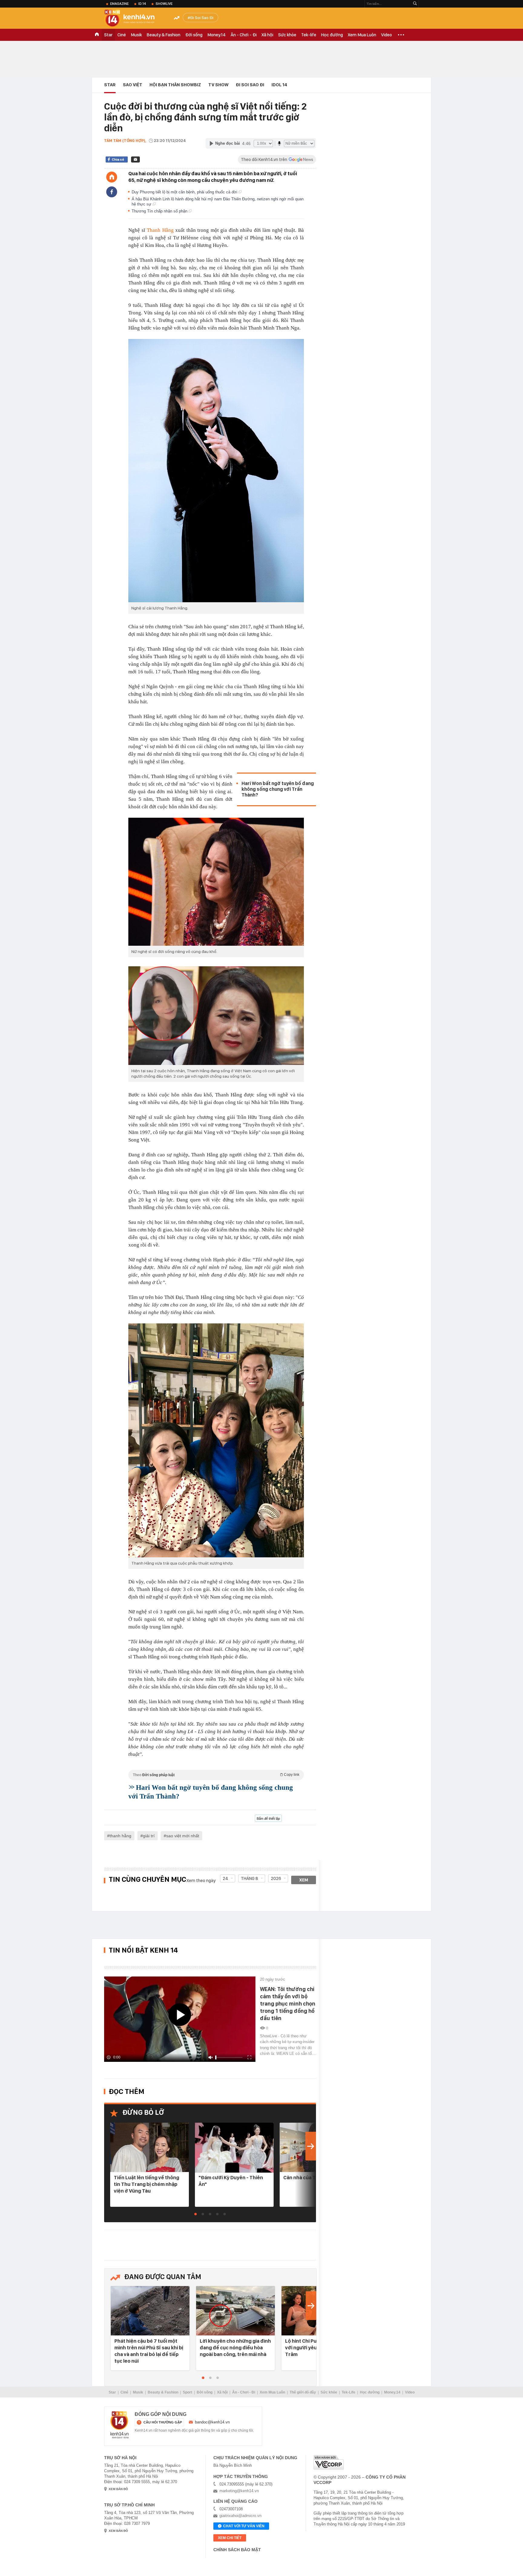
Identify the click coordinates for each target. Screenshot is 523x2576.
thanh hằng (120, 1836)
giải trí (149, 1836)
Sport (187, 2392)
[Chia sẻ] (112, 192)
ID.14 (142, 4)
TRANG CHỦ (97, 35)
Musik (136, 35)
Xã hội (267, 35)
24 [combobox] (225, 1878)
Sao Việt (133, 85)
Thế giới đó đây (303, 2392)
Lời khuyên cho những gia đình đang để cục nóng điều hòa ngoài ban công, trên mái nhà (235, 2348)
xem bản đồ (118, 2489)
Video (386, 35)
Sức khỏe (287, 35)
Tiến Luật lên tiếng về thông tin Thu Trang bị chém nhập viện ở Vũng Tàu (146, 2184)
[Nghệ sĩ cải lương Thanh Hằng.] (216, 471)
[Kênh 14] (120, 2425)
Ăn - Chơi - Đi (244, 35)
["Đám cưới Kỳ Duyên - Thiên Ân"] (234, 2148)
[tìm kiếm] (415, 4)
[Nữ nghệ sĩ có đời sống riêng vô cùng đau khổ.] (216, 882)
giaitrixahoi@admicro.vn (240, 2516)
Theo (216, 1775)
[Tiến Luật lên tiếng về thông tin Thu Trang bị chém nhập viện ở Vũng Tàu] (150, 2148)
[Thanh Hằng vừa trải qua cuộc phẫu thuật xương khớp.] (216, 1440)
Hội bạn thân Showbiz (175, 85)
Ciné (122, 35)
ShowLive (164, 4)
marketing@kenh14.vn (239, 2491)
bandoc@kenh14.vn (212, 2422)
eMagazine (119, 4)
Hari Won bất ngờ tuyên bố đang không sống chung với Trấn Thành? (278, 789)
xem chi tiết (230, 2538)
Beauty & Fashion (164, 35)
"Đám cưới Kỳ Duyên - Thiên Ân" (231, 2181)
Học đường (332, 35)
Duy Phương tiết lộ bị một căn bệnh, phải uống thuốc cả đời (185, 192)
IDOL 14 (279, 85)
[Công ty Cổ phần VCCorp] (329, 2462)
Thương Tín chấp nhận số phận (160, 211)
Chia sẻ (118, 159)
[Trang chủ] (112, 177)
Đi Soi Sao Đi (202, 18)
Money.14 (217, 35)
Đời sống (194, 35)
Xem (304, 1880)
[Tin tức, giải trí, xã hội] (134, 19)
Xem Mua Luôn (362, 35)
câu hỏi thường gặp (163, 2422)
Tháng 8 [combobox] (250, 1878)
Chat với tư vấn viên (244, 2526)
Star (108, 35)
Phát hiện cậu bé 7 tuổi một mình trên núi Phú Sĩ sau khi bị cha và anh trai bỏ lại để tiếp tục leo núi (149, 2351)
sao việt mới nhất (183, 1836)
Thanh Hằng (160, 230)
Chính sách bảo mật (237, 2550)
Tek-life (309, 35)
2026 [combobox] (276, 1878)
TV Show (218, 85)
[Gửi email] (135, 159)
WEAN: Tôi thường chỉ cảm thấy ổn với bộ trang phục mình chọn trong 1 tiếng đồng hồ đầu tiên (288, 2004)
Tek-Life (349, 2392)
